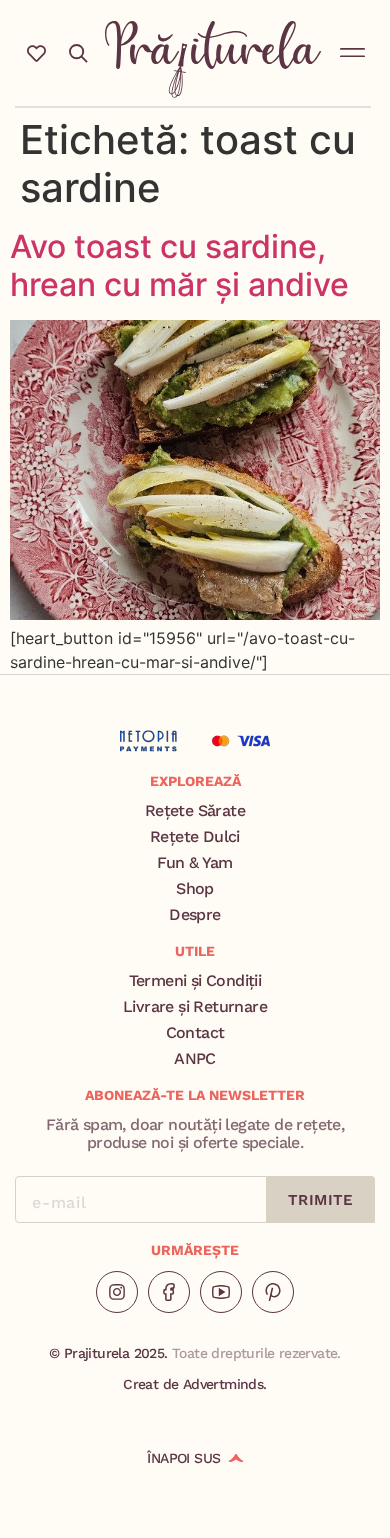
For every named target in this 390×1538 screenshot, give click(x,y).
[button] (353, 49)
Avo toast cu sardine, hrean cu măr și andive (179, 265)
